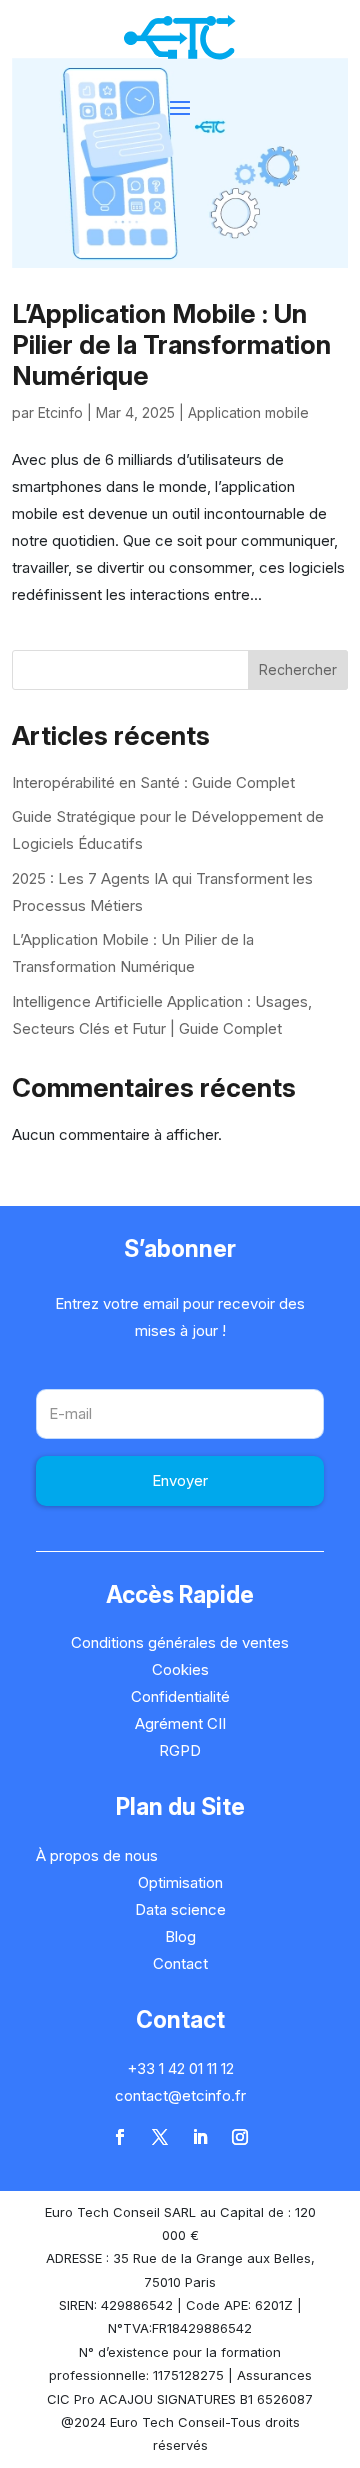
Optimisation (180, 1882)
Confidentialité (180, 1696)
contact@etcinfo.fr (180, 2095)
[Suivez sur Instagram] (240, 2137)
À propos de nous (97, 1855)
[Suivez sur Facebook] (120, 2137)
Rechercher (298, 669)
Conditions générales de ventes (180, 1642)
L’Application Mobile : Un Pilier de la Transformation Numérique (171, 344)
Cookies (180, 1669)
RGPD (180, 1750)
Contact (180, 1963)
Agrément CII (180, 1723)
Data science (180, 1909)
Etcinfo (60, 412)
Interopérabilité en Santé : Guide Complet (153, 782)
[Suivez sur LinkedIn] (200, 2137)
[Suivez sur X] (160, 2137)
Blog (180, 1936)
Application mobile (248, 412)
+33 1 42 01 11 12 (180, 2068)
